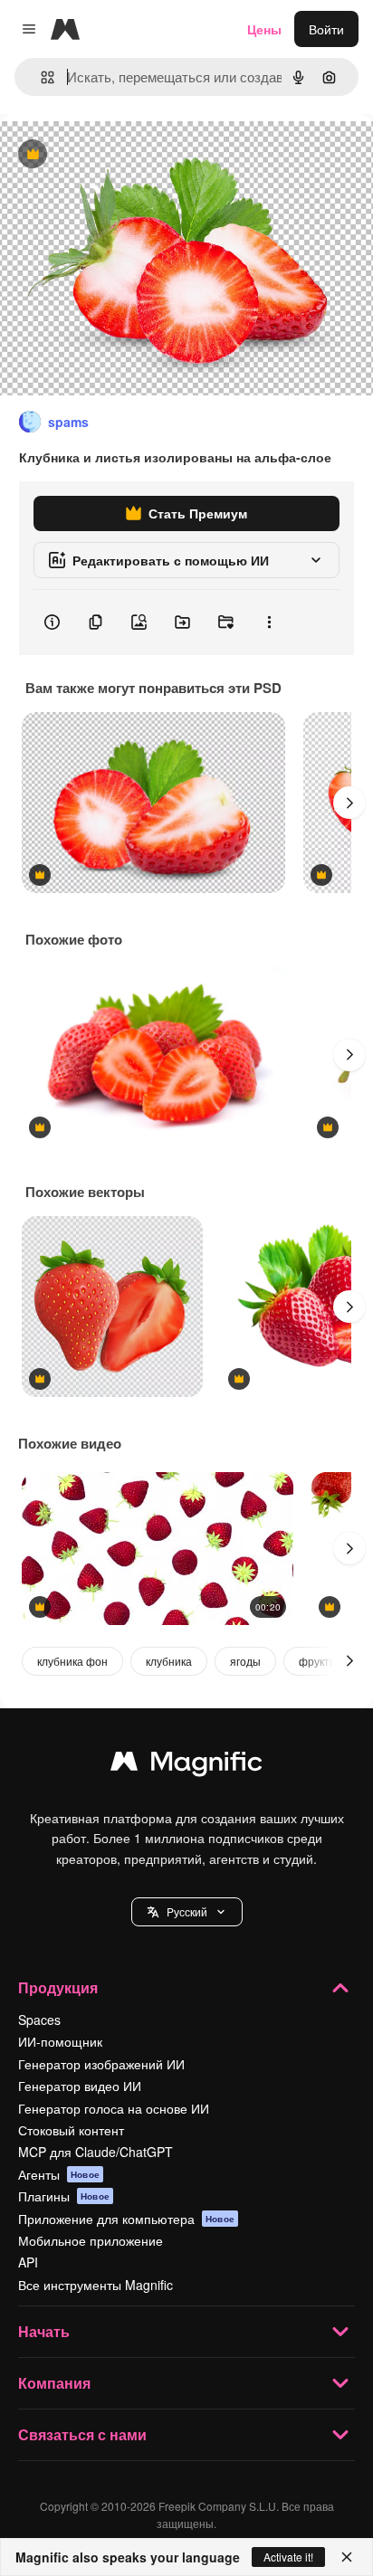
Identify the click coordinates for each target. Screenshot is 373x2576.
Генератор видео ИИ (80, 2086)
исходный (121, 155)
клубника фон (72, 1661)
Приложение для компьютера (126, 2219)
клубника (169, 1661)
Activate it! (288, 2557)
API (28, 2262)
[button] (187, 1912)
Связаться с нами (82, 2434)
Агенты (59, 2174)
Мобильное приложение (91, 2240)
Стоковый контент (71, 2130)
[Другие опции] (269, 623)
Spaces (39, 2020)
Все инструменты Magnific (96, 2285)
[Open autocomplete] (40, 77)
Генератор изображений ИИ (101, 2064)
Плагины (64, 2196)
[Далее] (349, 803)
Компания (54, 2383)
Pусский (187, 1911)
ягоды (245, 1661)
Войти (326, 29)
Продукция (58, 1987)
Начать (44, 2331)
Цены (264, 29)
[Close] (347, 2557)
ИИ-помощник (60, 2041)
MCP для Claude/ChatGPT (96, 2152)
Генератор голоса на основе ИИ (114, 2108)
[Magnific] (186, 1765)
